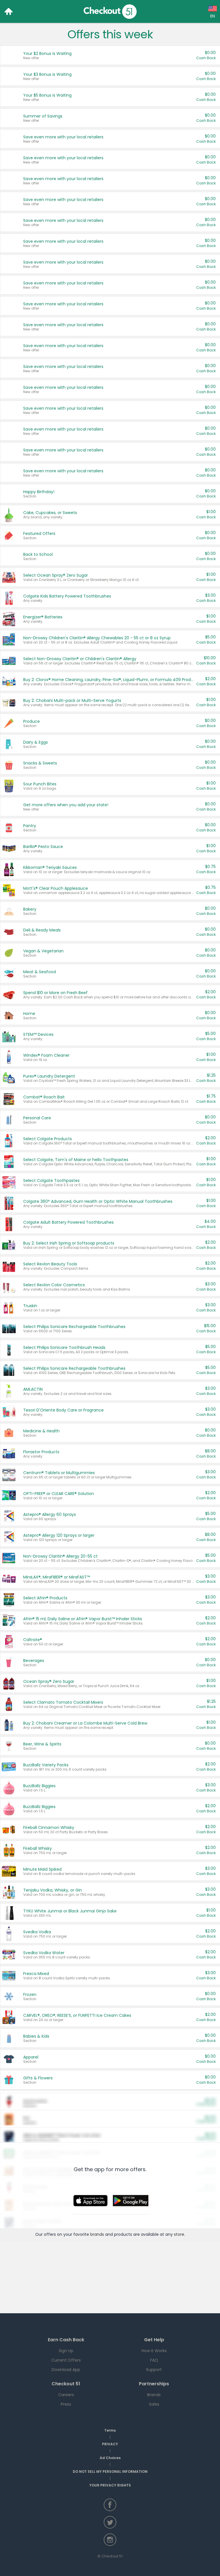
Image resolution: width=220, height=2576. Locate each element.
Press (66, 2404)
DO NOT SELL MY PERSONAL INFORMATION (110, 2472)
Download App (66, 2370)
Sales (154, 2404)
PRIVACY (110, 2444)
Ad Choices (110, 2458)
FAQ (154, 2360)
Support (154, 2370)
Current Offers (66, 2360)
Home (9, 11)
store (179, 2234)
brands (97, 2234)
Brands (154, 2395)
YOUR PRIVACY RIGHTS (110, 2485)
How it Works (154, 2351)
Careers (66, 2395)
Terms (110, 2430)
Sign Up (66, 2351)
